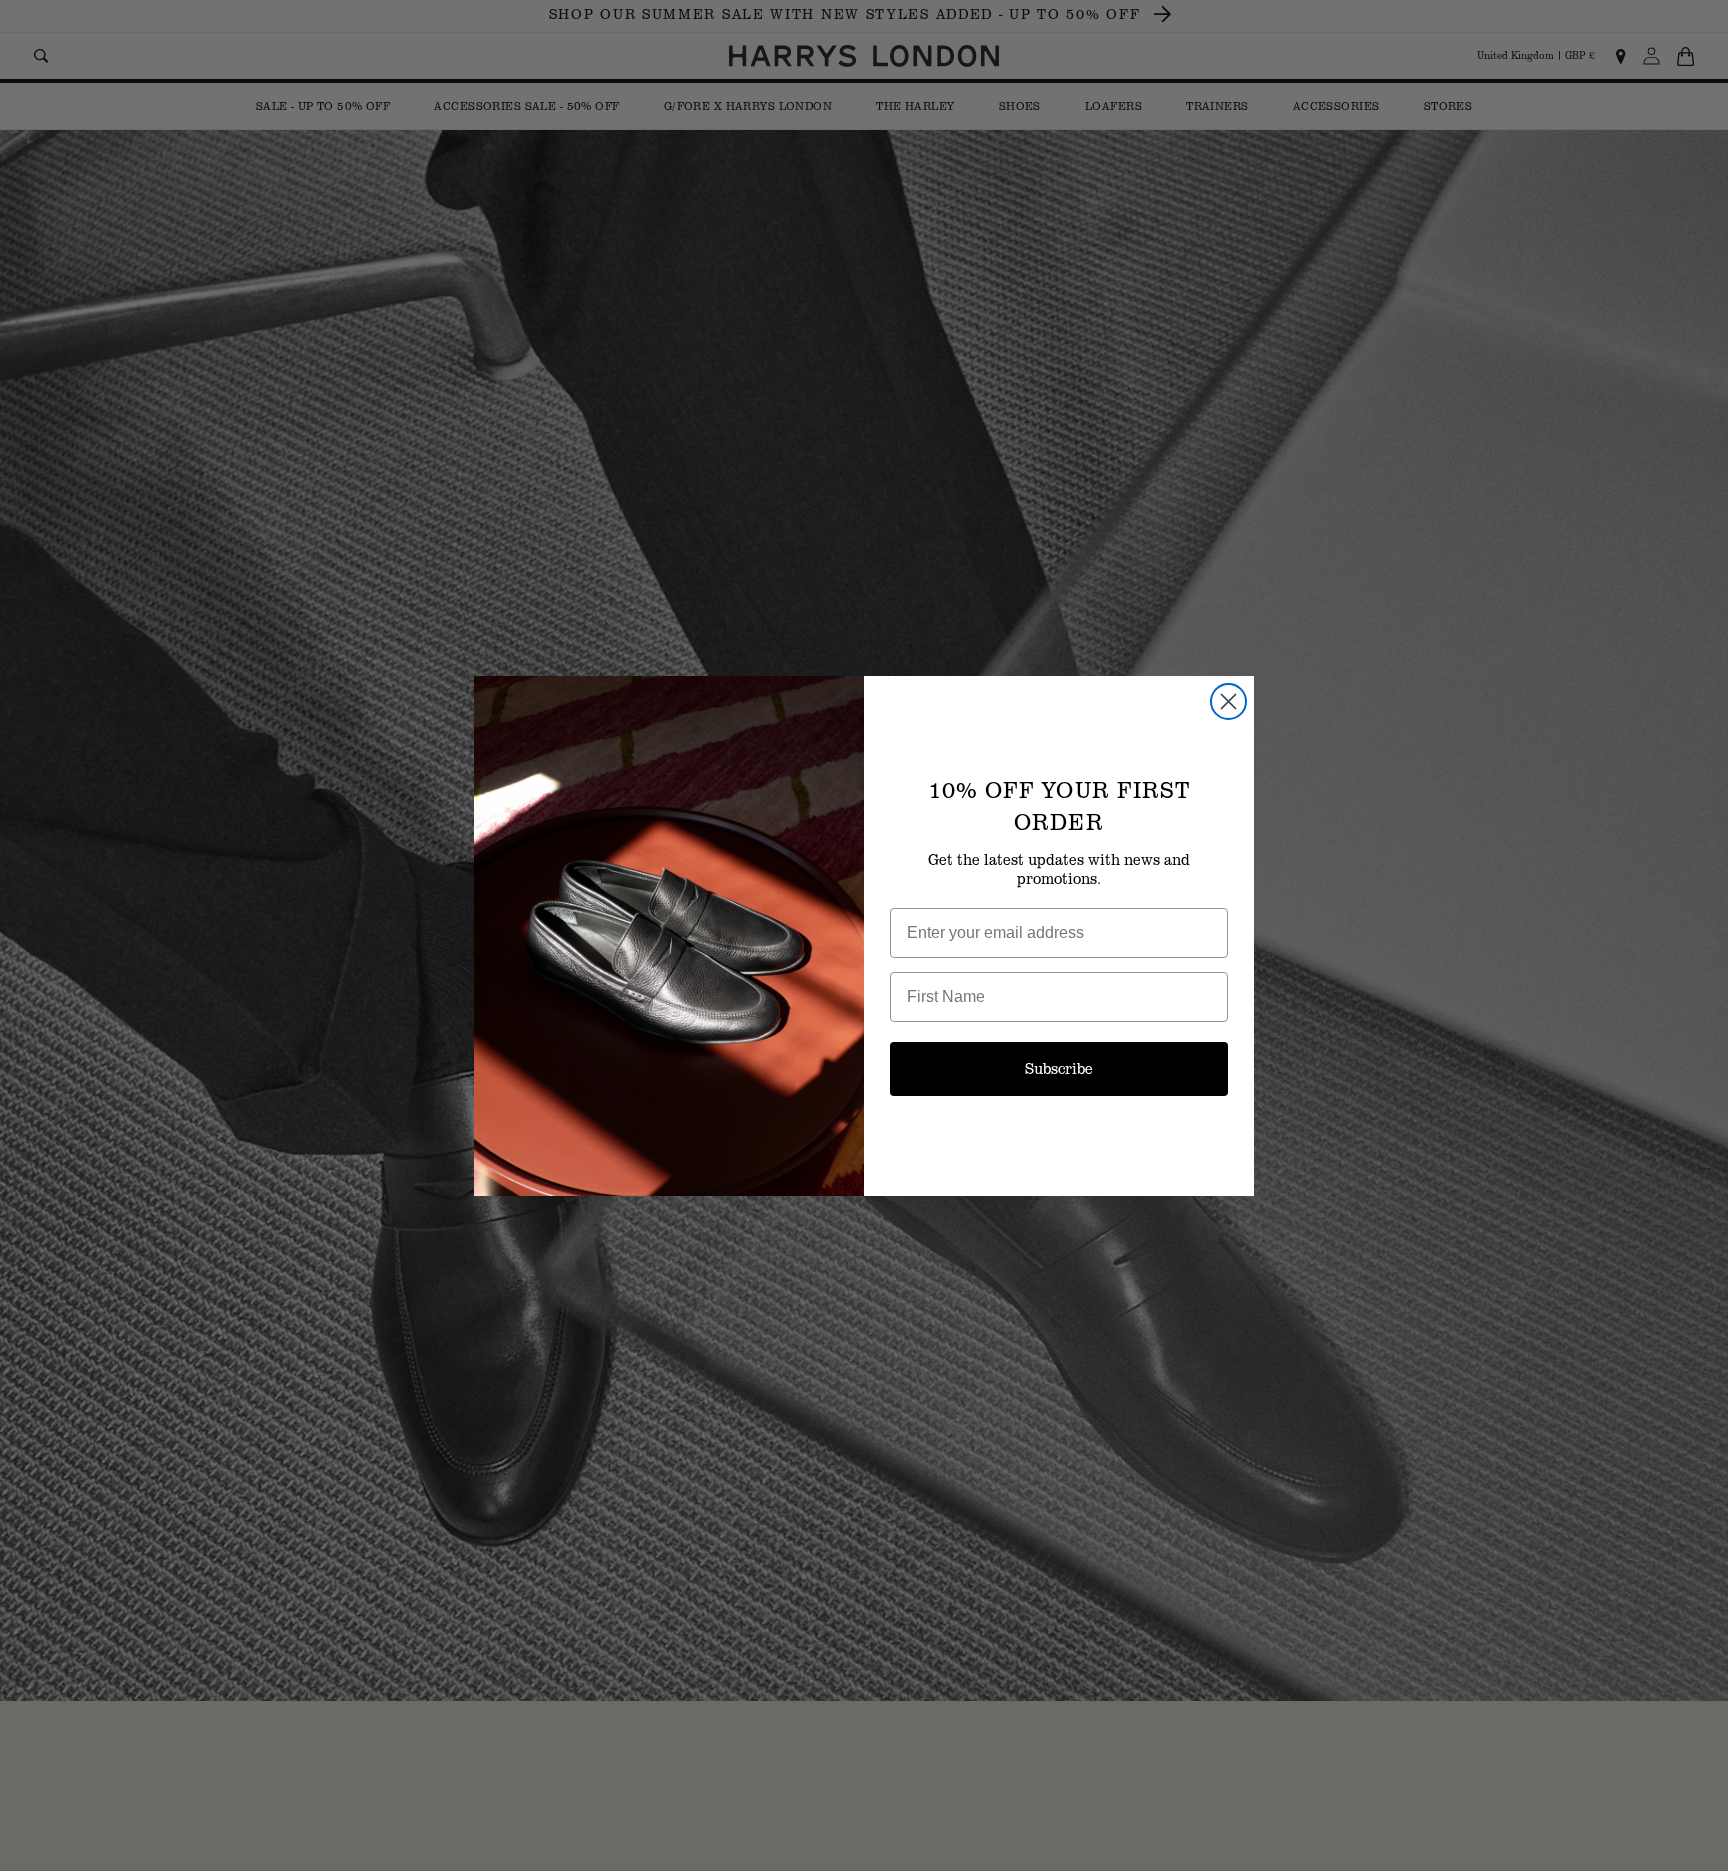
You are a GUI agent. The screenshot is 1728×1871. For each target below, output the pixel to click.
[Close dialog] (1228, 701)
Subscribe (1059, 1068)
